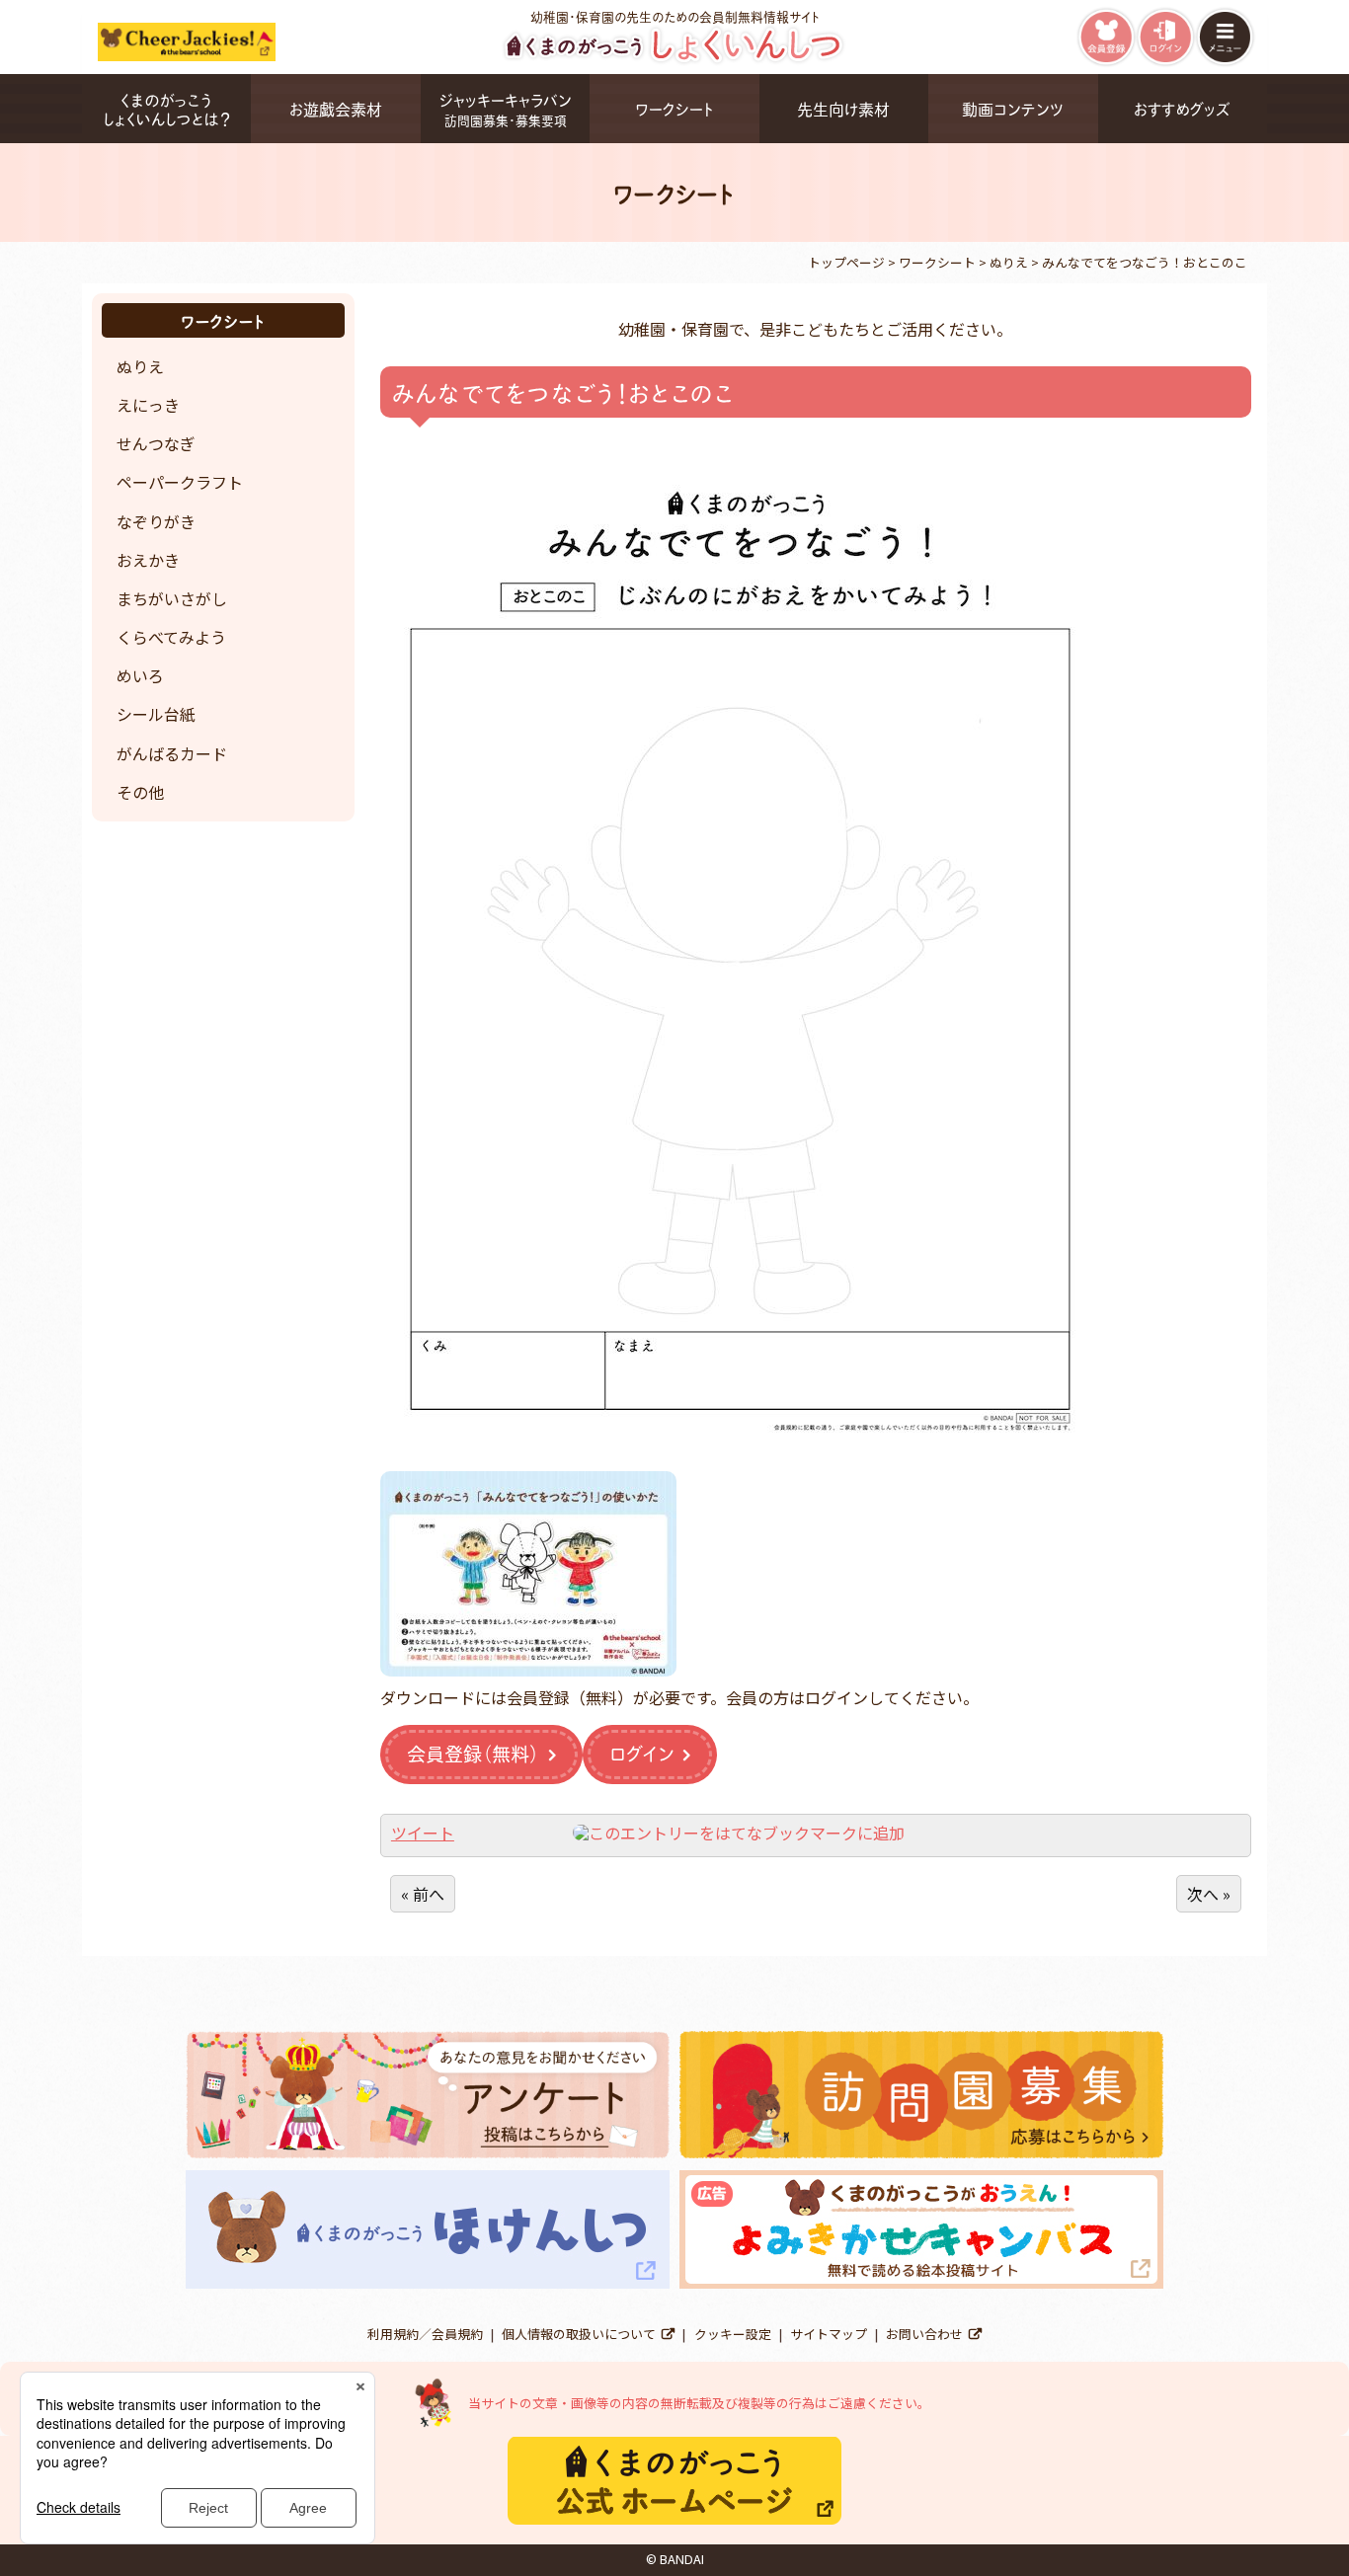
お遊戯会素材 (336, 108)
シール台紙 (156, 714)
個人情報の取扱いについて (579, 2334)
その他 (140, 792)
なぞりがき (156, 521)
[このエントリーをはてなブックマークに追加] (739, 1833)
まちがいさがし (172, 598)
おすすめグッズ (1182, 108)
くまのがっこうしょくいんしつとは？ (166, 109)
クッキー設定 (732, 2334)
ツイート (423, 1833)
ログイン (641, 1753)
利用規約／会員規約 (425, 2334)
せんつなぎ (156, 443)
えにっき (148, 405)
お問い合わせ (924, 2334)
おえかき (148, 560)
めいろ (140, 675)
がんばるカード (172, 753)
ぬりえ (140, 366)
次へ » (1209, 1894)
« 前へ (423, 1894)
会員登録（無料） (473, 1753)
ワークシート (674, 108)
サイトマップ (829, 2334)
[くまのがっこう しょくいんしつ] (675, 60)
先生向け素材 (843, 108)
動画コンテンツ (1013, 108)
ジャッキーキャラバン (506, 108)
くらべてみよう (171, 637)
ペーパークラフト (180, 482)
